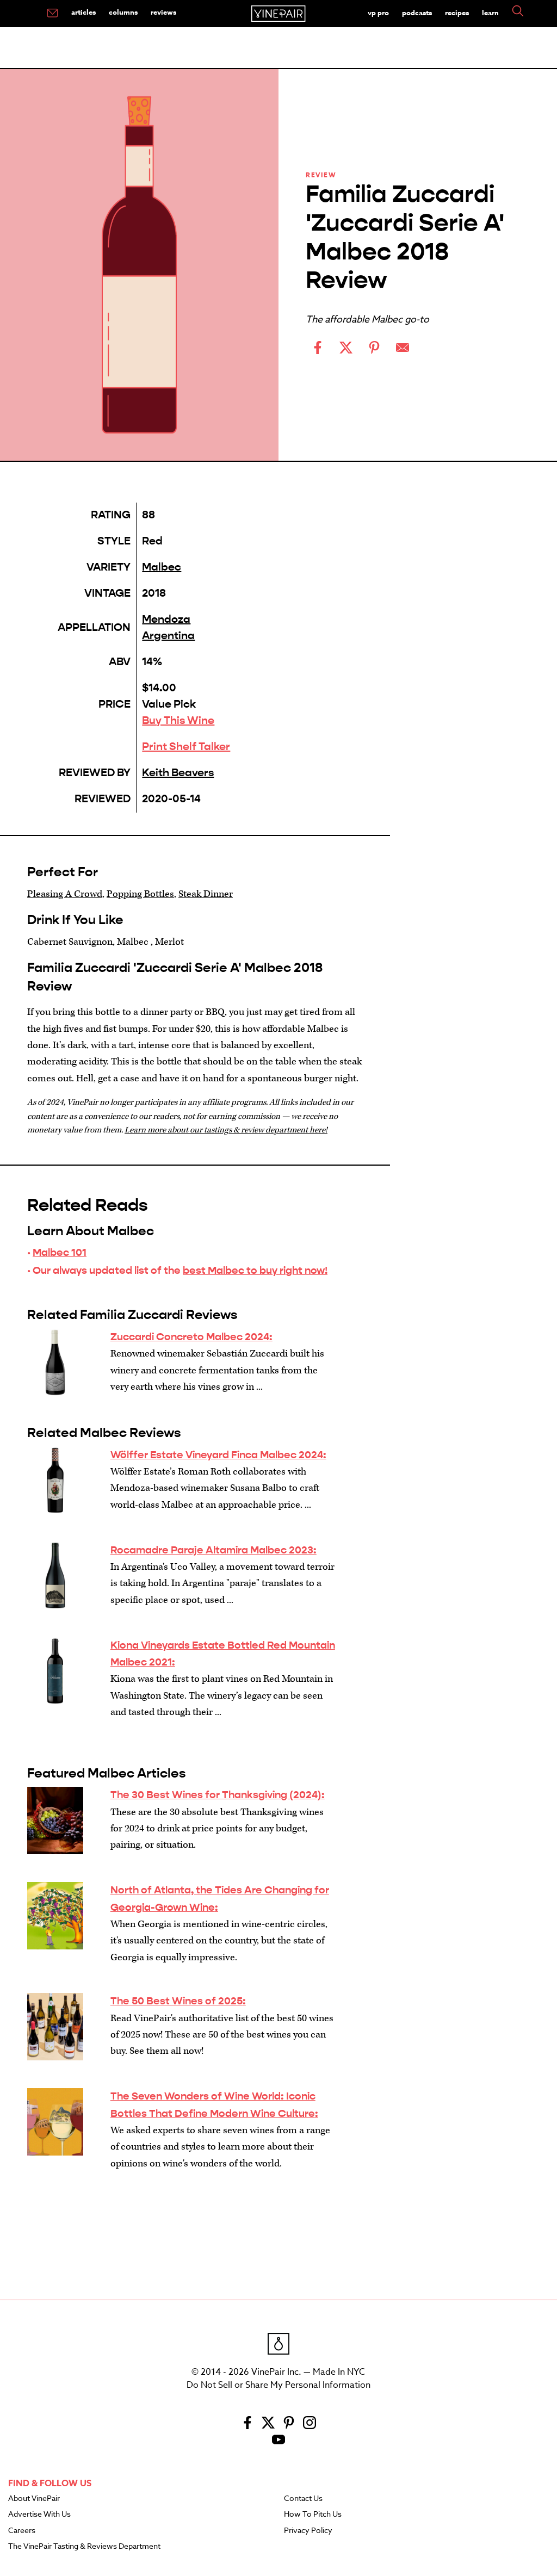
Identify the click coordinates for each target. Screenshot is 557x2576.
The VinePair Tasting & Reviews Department (84, 2547)
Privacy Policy (308, 2531)
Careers (22, 2531)
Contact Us (303, 2499)
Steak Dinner (206, 894)
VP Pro (378, 13)
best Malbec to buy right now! (255, 1270)
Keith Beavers (178, 773)
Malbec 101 (60, 1252)
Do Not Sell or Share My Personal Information (278, 2385)
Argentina (168, 636)
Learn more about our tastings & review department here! (226, 1130)
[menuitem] (52, 14)
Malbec (162, 567)
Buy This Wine (178, 720)
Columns (123, 12)
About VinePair (34, 2499)
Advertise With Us (39, 2515)
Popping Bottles (140, 894)
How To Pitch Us (313, 2515)
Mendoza (166, 619)
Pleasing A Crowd (65, 894)
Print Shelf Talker (186, 747)
